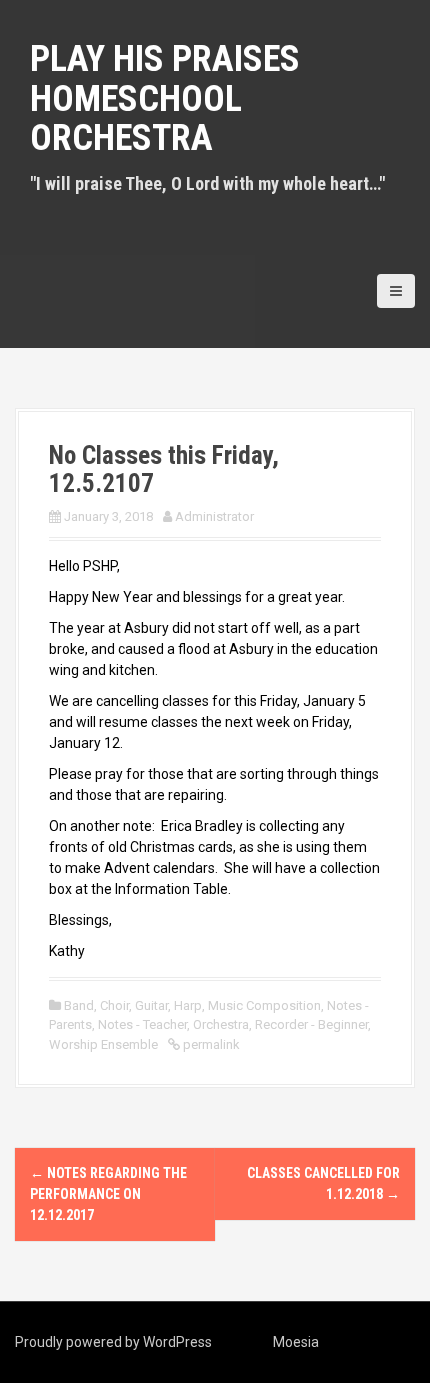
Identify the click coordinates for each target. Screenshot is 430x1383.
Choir (114, 1005)
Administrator (214, 516)
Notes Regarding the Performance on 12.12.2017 (108, 1194)
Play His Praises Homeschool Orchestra (165, 98)
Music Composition (264, 1005)
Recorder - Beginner (311, 1024)
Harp (188, 1005)
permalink (210, 1044)
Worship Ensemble (103, 1044)
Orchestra (221, 1024)
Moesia (296, 1342)
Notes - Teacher (142, 1024)
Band (79, 1005)
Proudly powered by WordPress (113, 1342)
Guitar (151, 1005)
